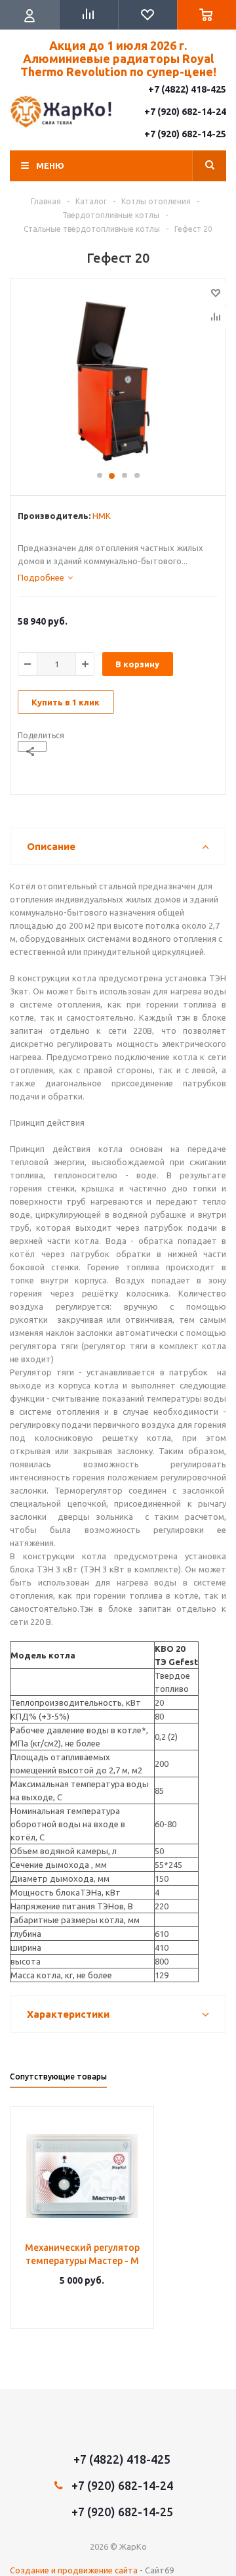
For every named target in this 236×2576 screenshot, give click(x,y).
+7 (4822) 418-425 (187, 89)
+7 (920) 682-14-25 (185, 134)
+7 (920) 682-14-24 (185, 112)
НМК (102, 516)
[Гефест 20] (118, 381)
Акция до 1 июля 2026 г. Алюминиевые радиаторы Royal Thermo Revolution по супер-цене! (118, 58)
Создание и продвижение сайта (74, 2570)
